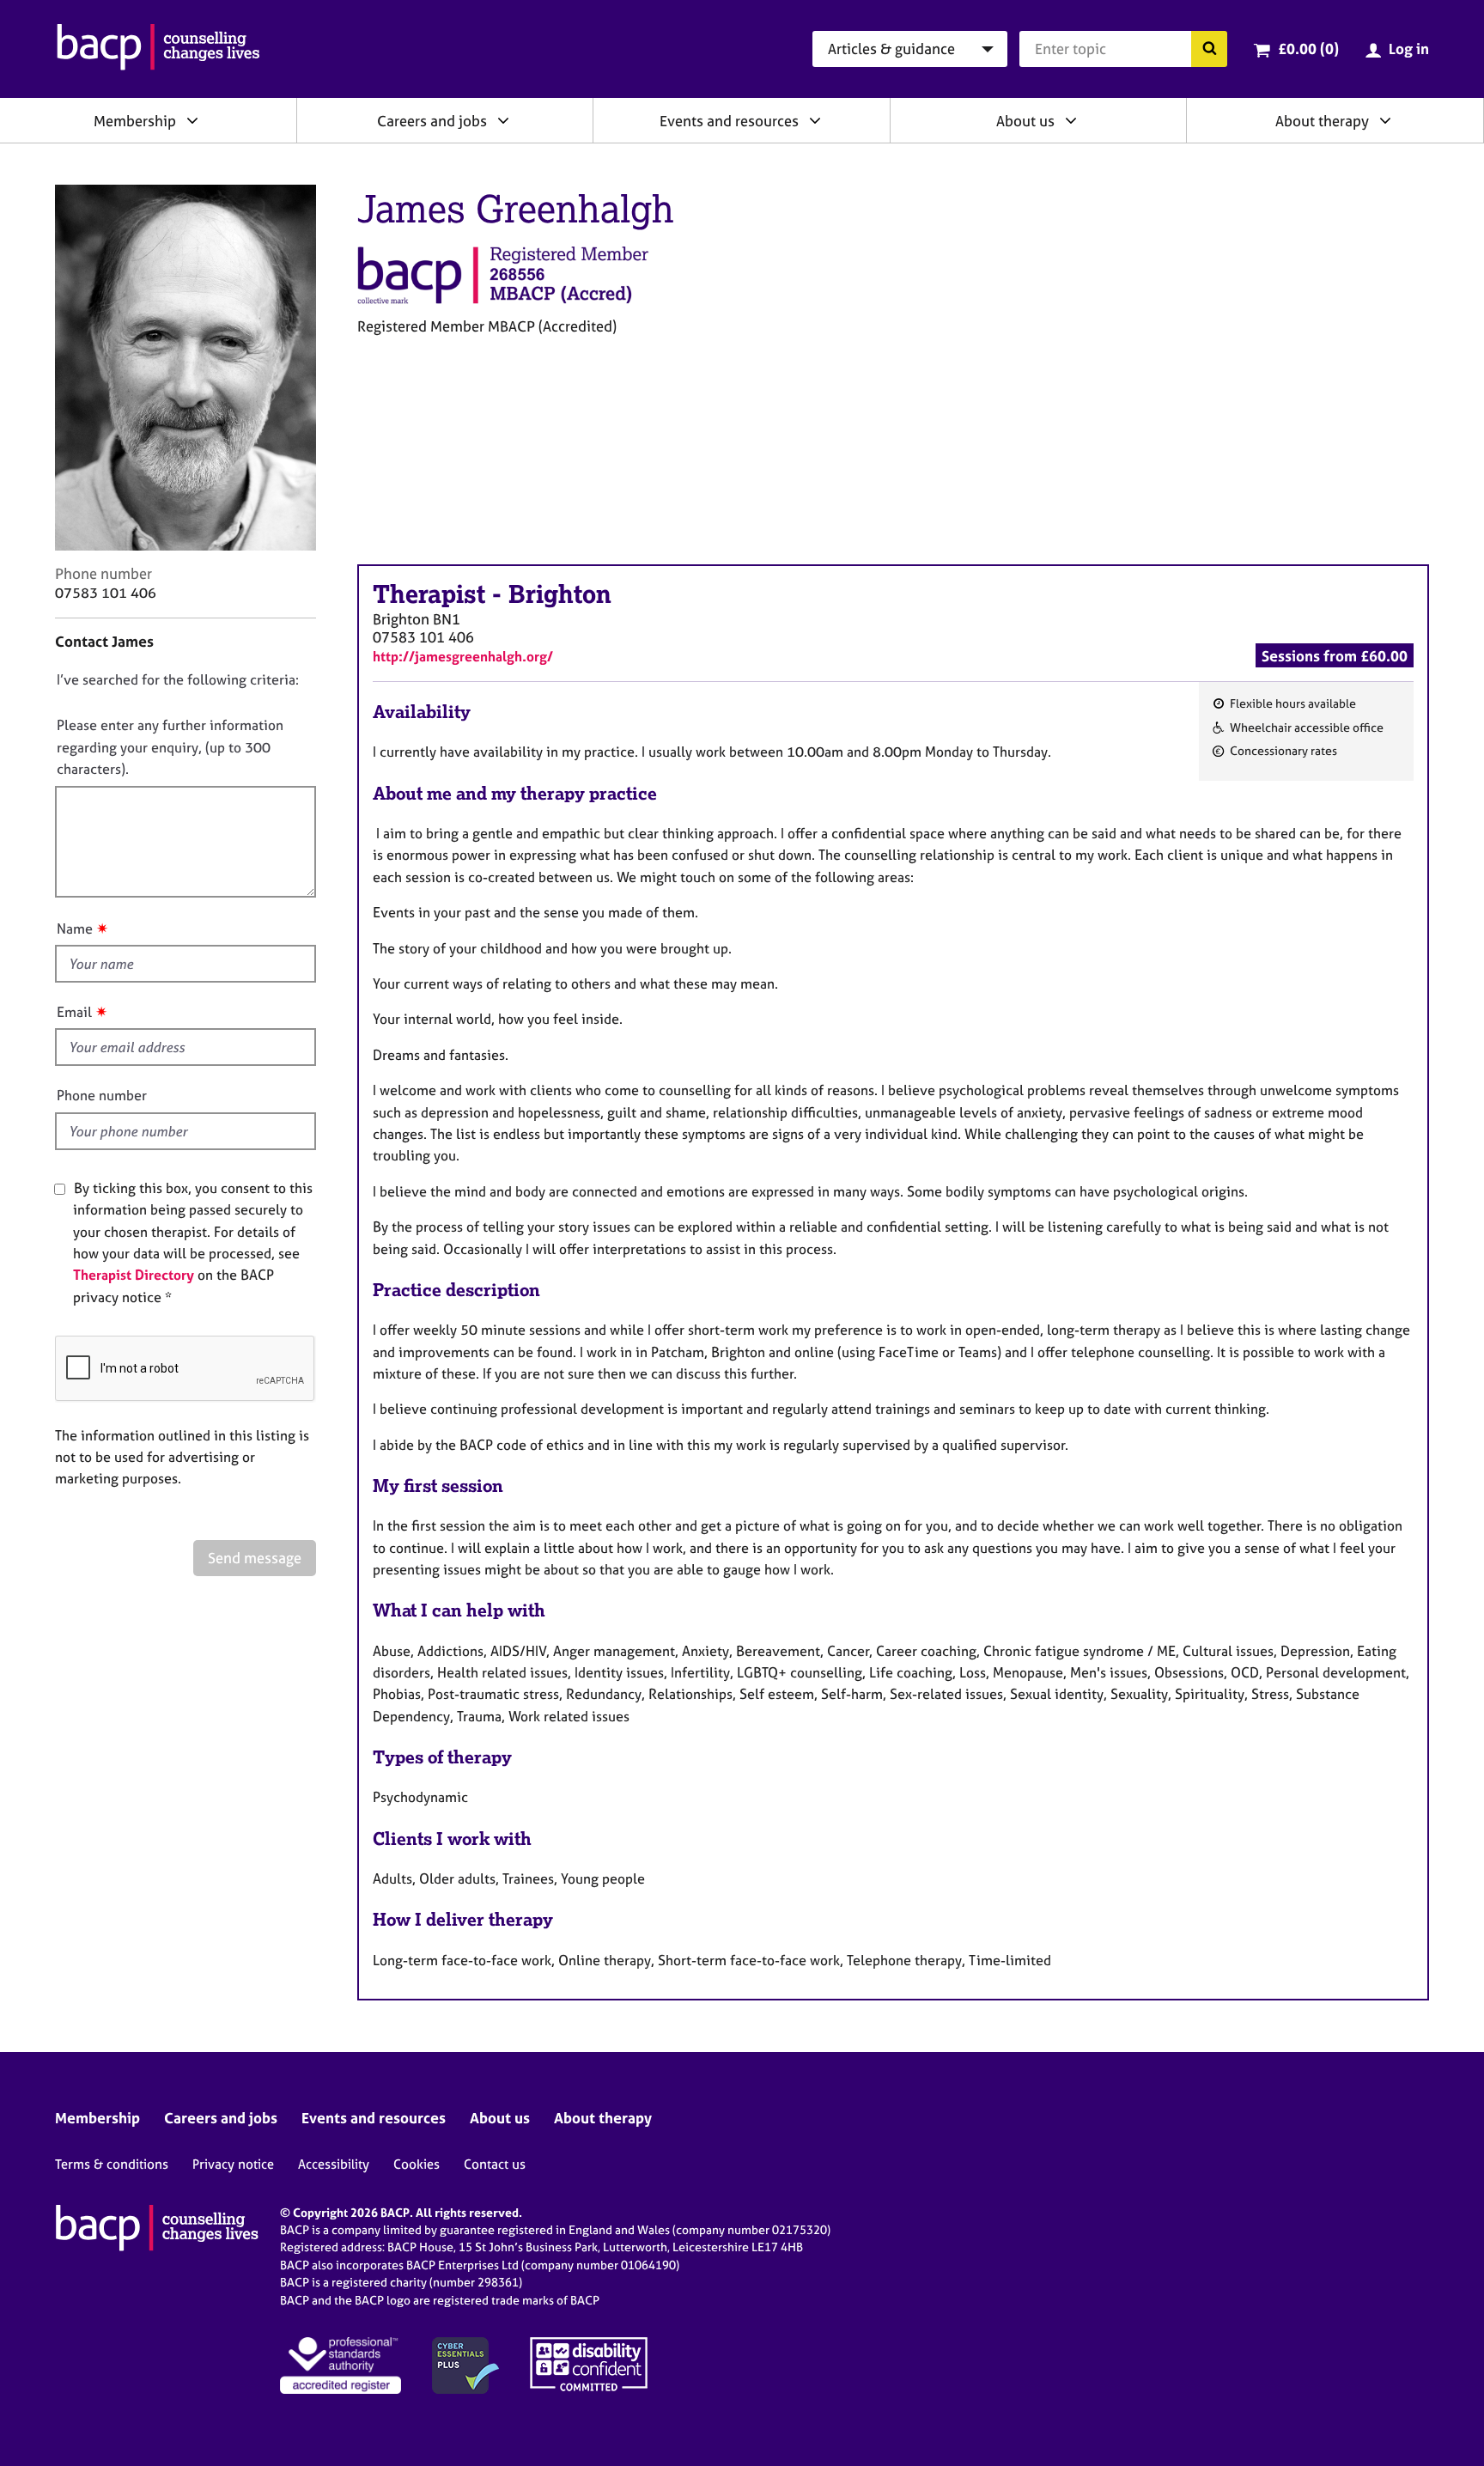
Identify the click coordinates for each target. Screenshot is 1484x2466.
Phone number (102, 1095)
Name (75, 929)
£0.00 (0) (1308, 49)
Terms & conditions (112, 2164)
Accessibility (334, 2164)
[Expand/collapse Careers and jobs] (503, 120)
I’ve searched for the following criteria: (178, 679)
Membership (135, 121)
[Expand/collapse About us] (1071, 120)
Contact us (495, 2164)
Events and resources (729, 121)
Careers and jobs (432, 121)
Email (74, 1012)
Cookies (417, 2164)
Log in (1409, 49)
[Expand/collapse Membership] (192, 120)
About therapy (1322, 121)
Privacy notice (233, 2164)
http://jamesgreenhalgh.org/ (463, 656)
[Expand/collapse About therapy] (1385, 120)
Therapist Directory (134, 1275)
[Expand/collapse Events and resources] (815, 120)
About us (1025, 121)
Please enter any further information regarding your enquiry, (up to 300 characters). (170, 747)
